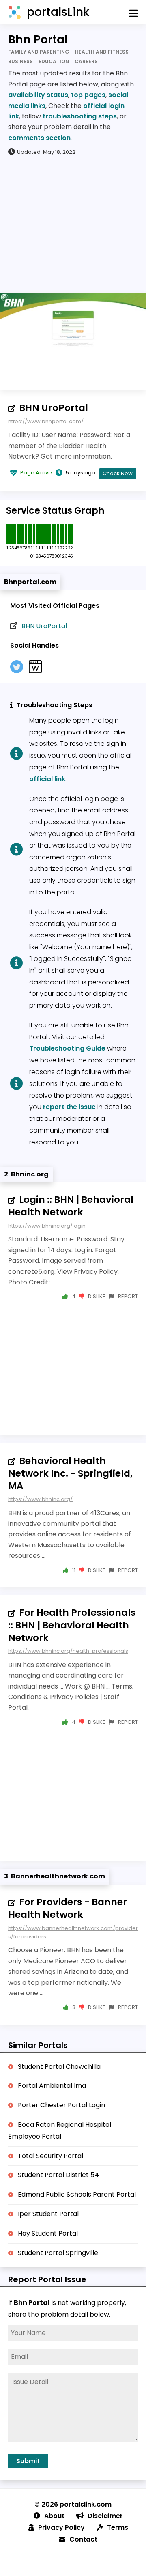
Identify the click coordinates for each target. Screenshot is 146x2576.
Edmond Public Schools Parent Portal (77, 2194)
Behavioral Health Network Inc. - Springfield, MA (70, 1473)
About (54, 2516)
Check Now (118, 473)
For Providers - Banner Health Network (68, 1908)
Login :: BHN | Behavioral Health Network (71, 1206)
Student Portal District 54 (58, 2175)
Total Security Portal (50, 2156)
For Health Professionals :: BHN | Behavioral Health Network (72, 1625)
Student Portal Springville (58, 2253)
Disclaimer (105, 2516)
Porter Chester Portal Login (61, 2105)
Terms (118, 2528)
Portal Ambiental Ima (52, 2086)
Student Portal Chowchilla (59, 2067)
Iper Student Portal (48, 2214)
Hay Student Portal (48, 2233)
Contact (83, 2539)
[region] (73, 224)
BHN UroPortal (54, 408)
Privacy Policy (61, 2528)
